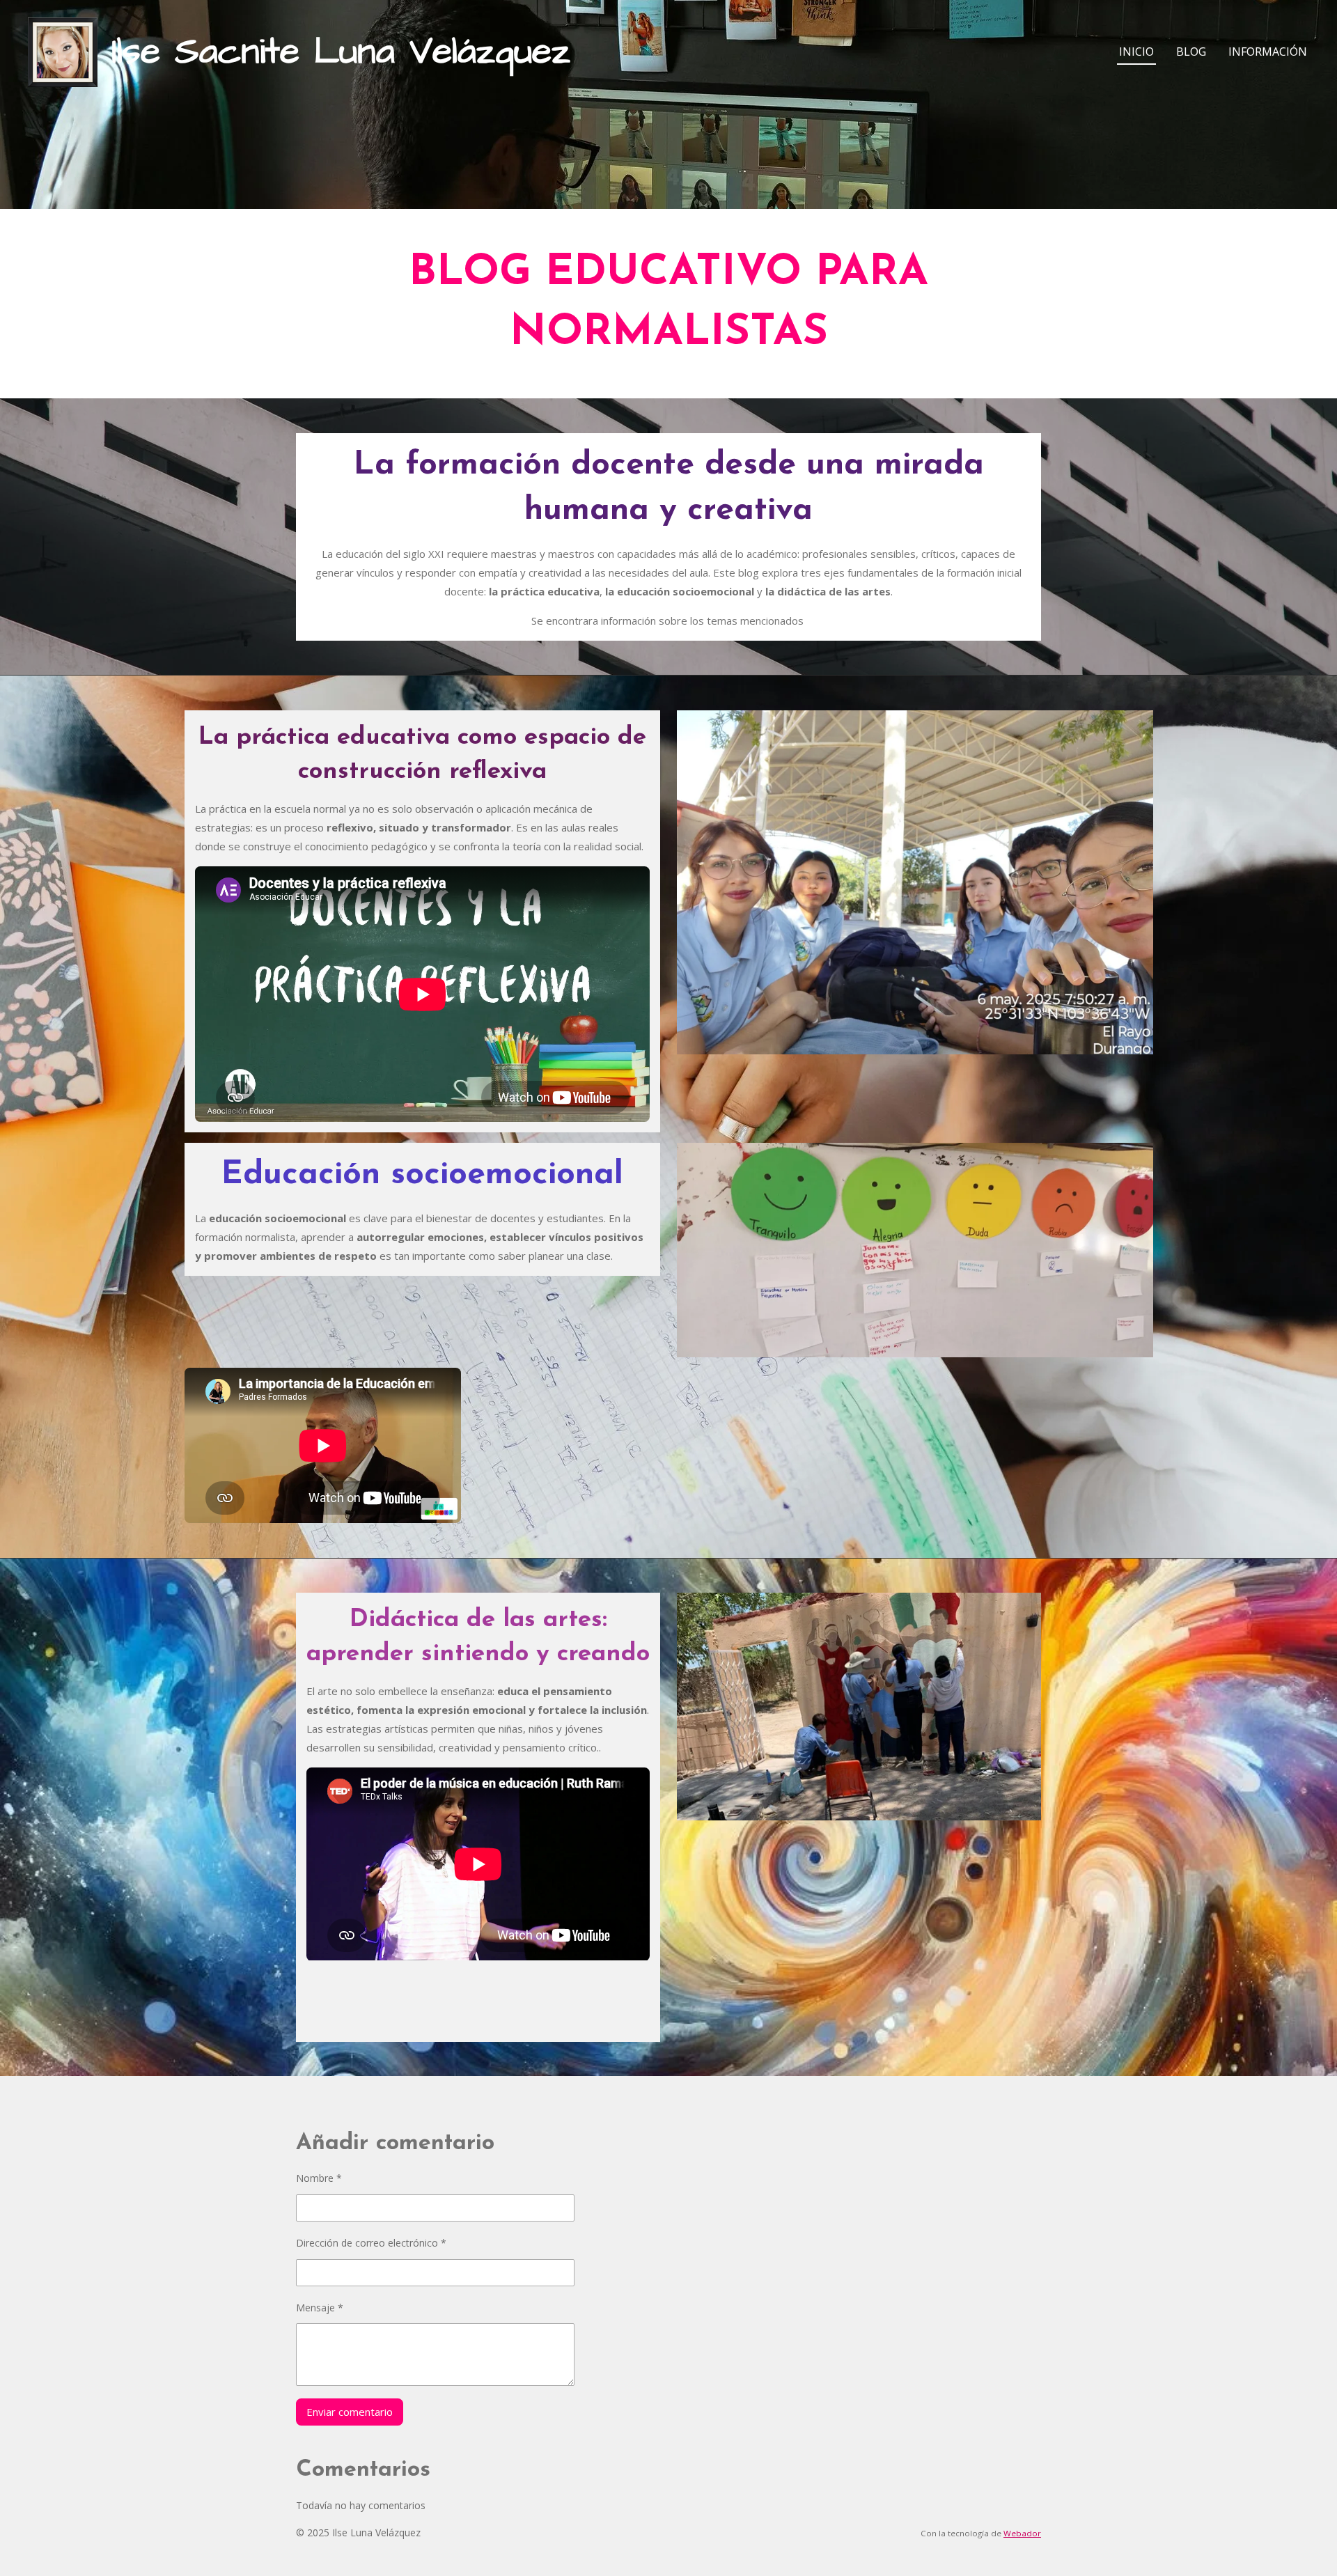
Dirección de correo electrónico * (371, 2243)
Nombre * (319, 2178)
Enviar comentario (350, 2412)
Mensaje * (320, 2308)
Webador (1022, 2533)
